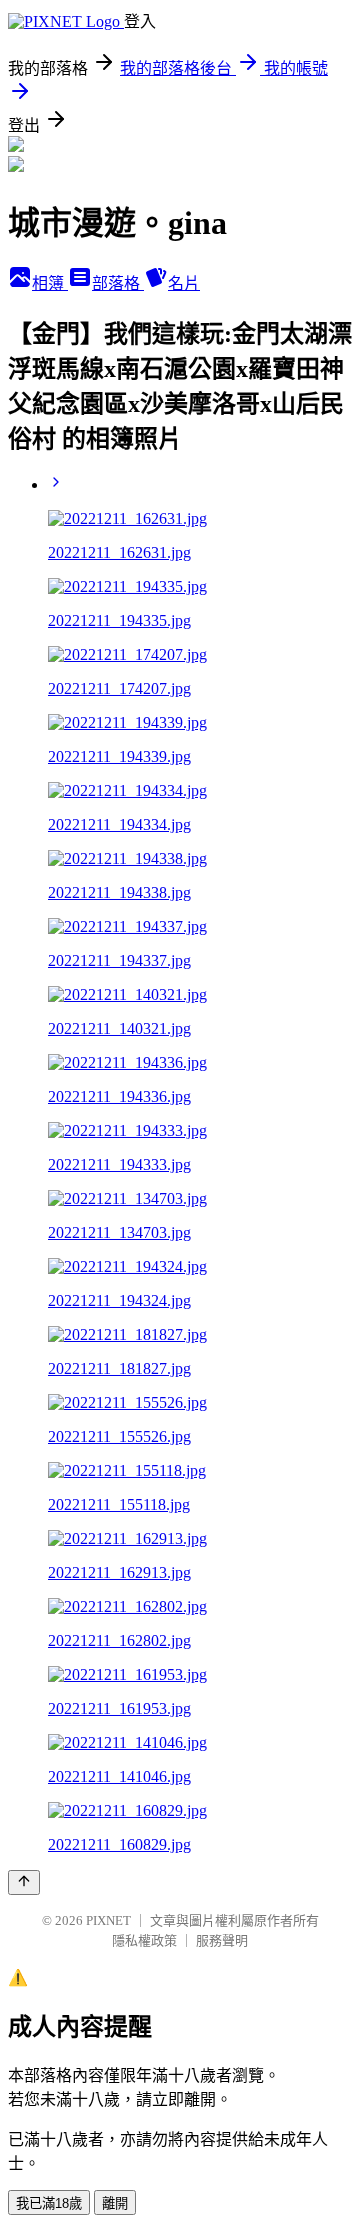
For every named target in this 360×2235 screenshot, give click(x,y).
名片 (184, 283)
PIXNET (108, 1920)
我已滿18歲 (49, 2203)
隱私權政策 (144, 1940)
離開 (115, 2203)
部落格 (118, 283)
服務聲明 (222, 1940)
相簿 (50, 283)
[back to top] (24, 1882)
